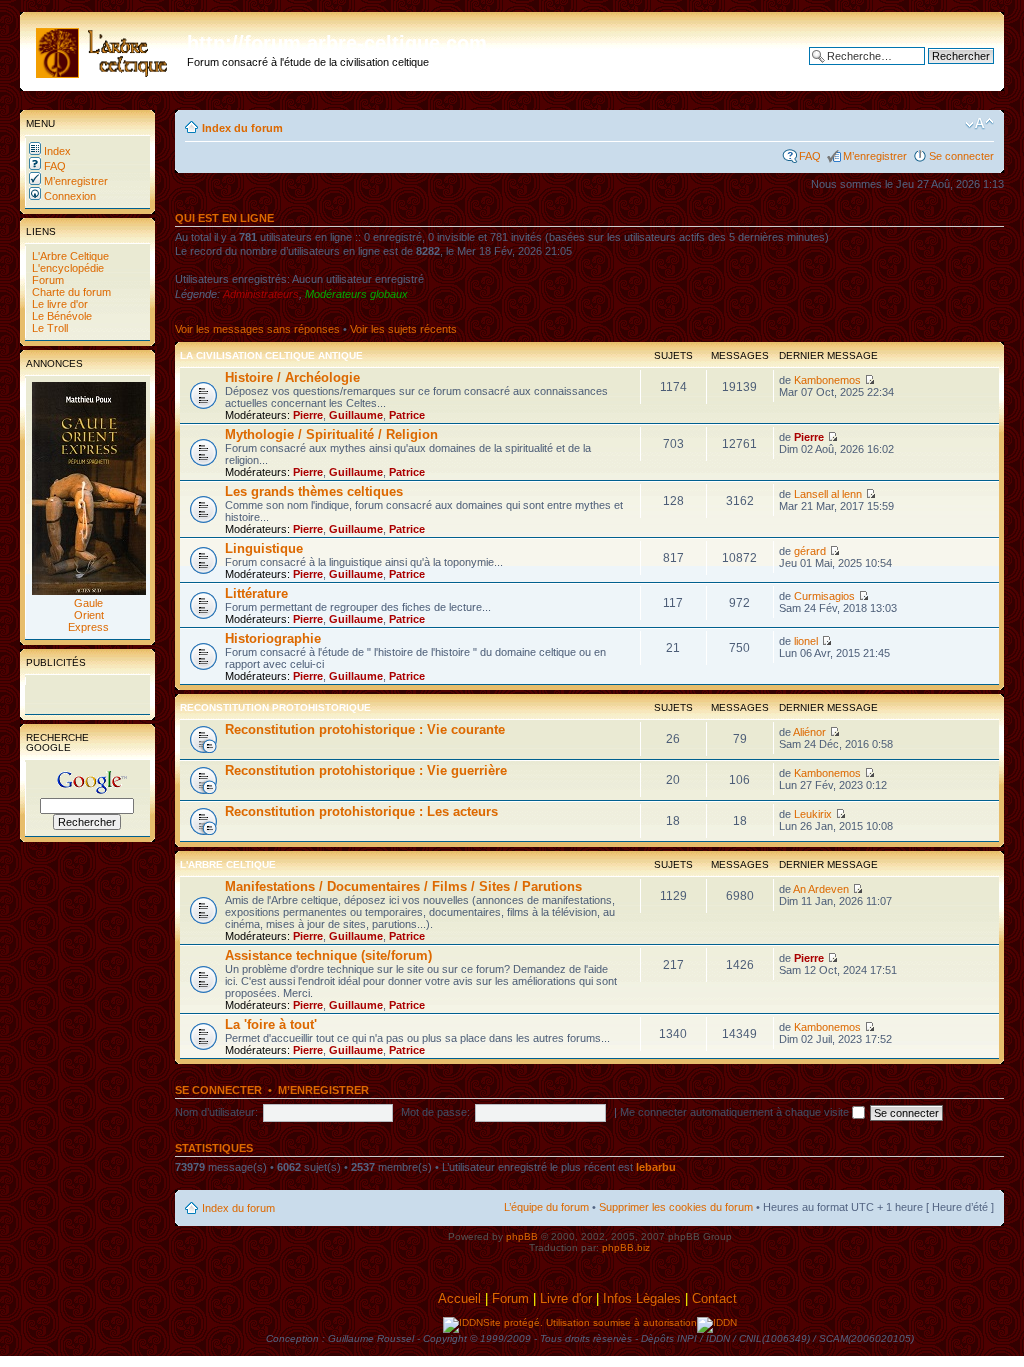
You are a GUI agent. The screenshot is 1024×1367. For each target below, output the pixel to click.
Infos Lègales (642, 1298)
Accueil (459, 1298)
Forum (46, 280)
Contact (716, 1298)
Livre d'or (566, 1298)
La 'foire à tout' (271, 1024)
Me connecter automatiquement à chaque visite (736, 1112)
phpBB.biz (626, 1247)
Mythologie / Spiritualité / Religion (331, 434)
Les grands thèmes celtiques (314, 491)
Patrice (407, 415)
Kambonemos (827, 380)
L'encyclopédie (66, 268)
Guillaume (356, 415)
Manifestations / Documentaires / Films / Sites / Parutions (403, 886)
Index (56, 151)
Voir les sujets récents (403, 329)
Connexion (68, 196)
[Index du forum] (106, 49)
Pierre (308, 415)
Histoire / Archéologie (292, 377)
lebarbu (656, 1167)
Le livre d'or (58, 304)
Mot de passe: (435, 1112)
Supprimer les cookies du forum (676, 1207)
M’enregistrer (74, 181)
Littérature (256, 593)
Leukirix (813, 814)
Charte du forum (70, 292)
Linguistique (264, 548)
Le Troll (48, 328)
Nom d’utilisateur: (216, 1112)
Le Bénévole (60, 316)
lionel (806, 641)
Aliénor (809, 732)
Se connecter (961, 156)
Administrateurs (261, 294)
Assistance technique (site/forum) (328, 955)
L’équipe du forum (546, 1207)
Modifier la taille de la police (979, 124)
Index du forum (242, 128)
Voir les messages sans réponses (257, 329)
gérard (810, 551)
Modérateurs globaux (356, 294)
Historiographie (273, 638)
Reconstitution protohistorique (275, 707)
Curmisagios (824, 596)
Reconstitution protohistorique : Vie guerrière (366, 770)
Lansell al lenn (828, 494)
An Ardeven (821, 889)
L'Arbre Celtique (69, 256)
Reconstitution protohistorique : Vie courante (365, 729)
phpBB (522, 1236)
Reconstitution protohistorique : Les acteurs (361, 811)
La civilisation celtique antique (271, 355)
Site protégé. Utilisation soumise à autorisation (590, 1322)
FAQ (53, 166)
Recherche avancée (944, 71)
